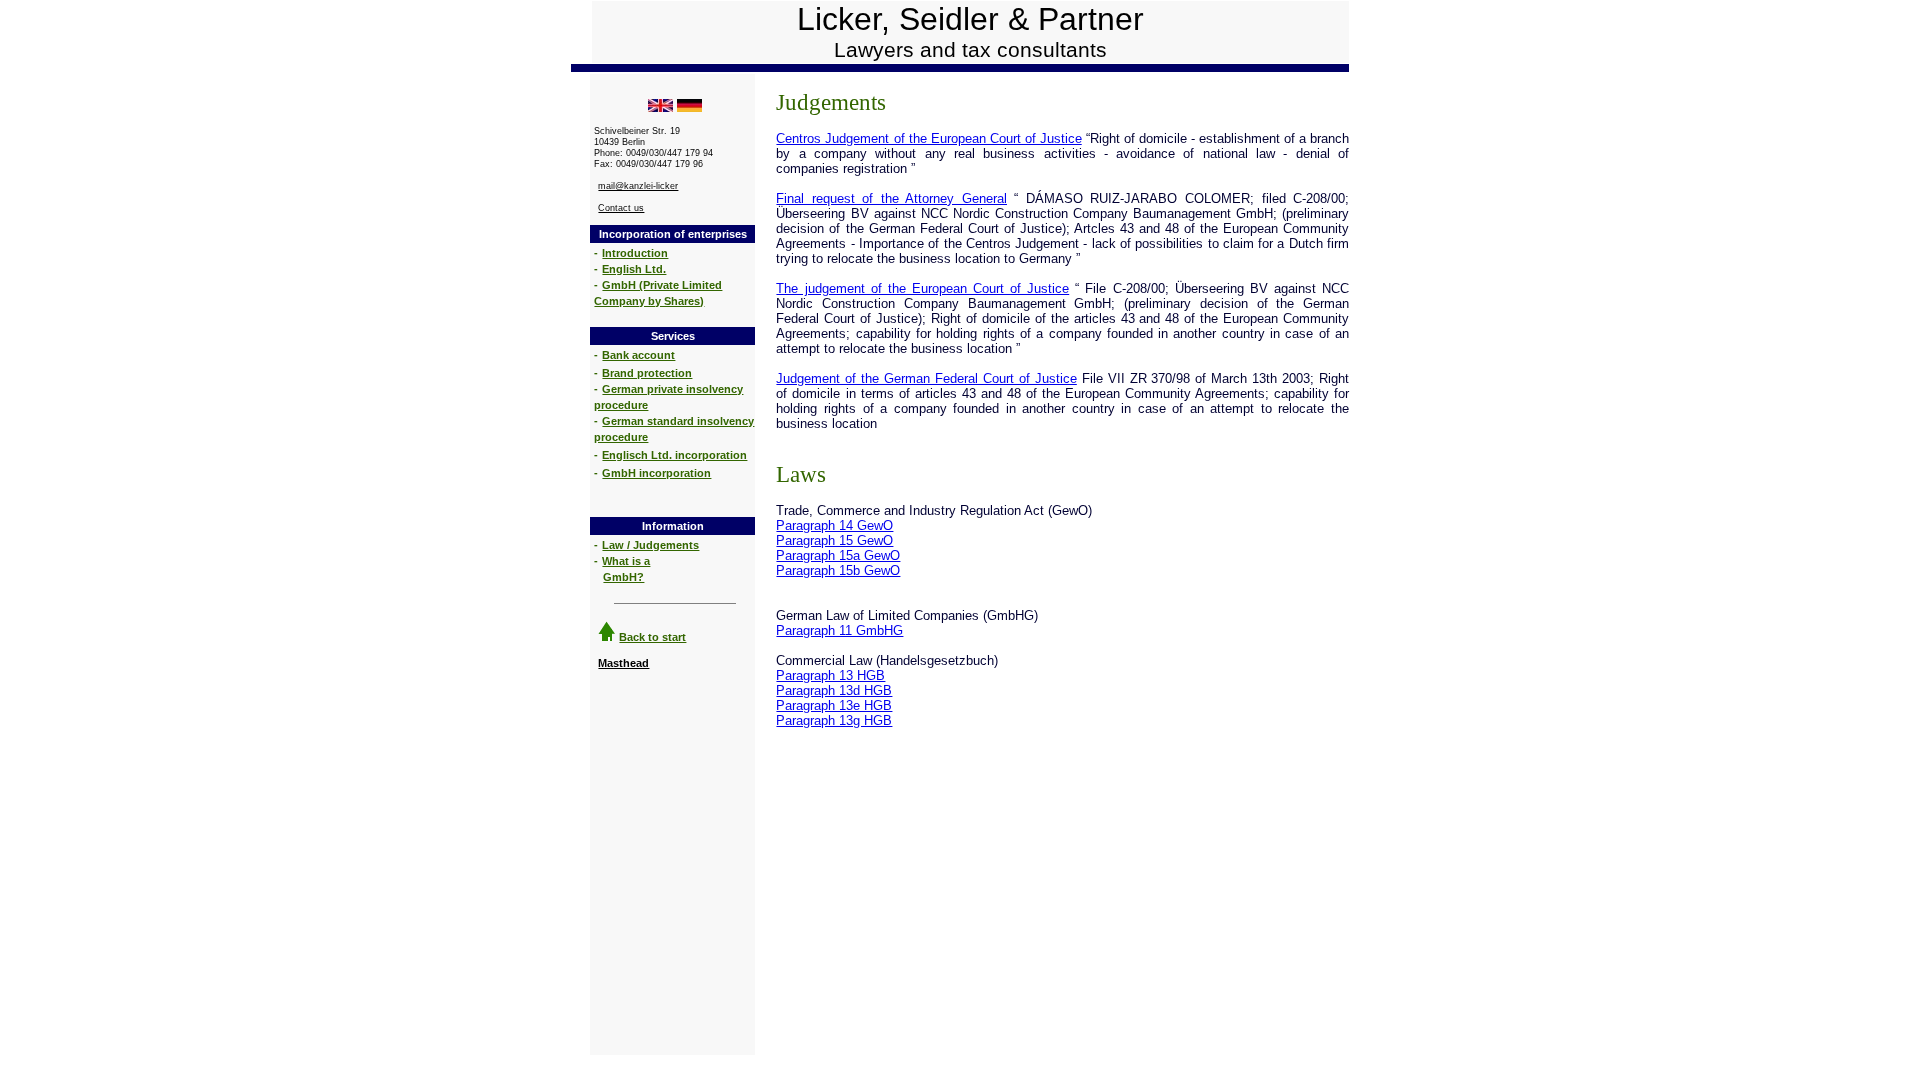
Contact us (621, 208)
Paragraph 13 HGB (830, 675)
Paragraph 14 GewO (834, 525)
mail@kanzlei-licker (638, 186)
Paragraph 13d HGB (834, 690)
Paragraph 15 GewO (834, 540)
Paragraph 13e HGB (834, 705)
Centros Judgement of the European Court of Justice (928, 138)
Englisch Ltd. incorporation (674, 455)
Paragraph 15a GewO (838, 555)
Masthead (623, 663)
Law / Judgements (650, 545)
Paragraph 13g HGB (834, 720)
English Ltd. (634, 269)
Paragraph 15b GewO (838, 570)
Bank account (638, 355)
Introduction (635, 253)
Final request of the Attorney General (891, 198)
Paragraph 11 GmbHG (839, 630)
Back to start (652, 637)
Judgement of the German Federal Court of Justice (926, 378)
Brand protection (647, 373)
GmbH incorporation (656, 473)
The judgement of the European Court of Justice (922, 288)
